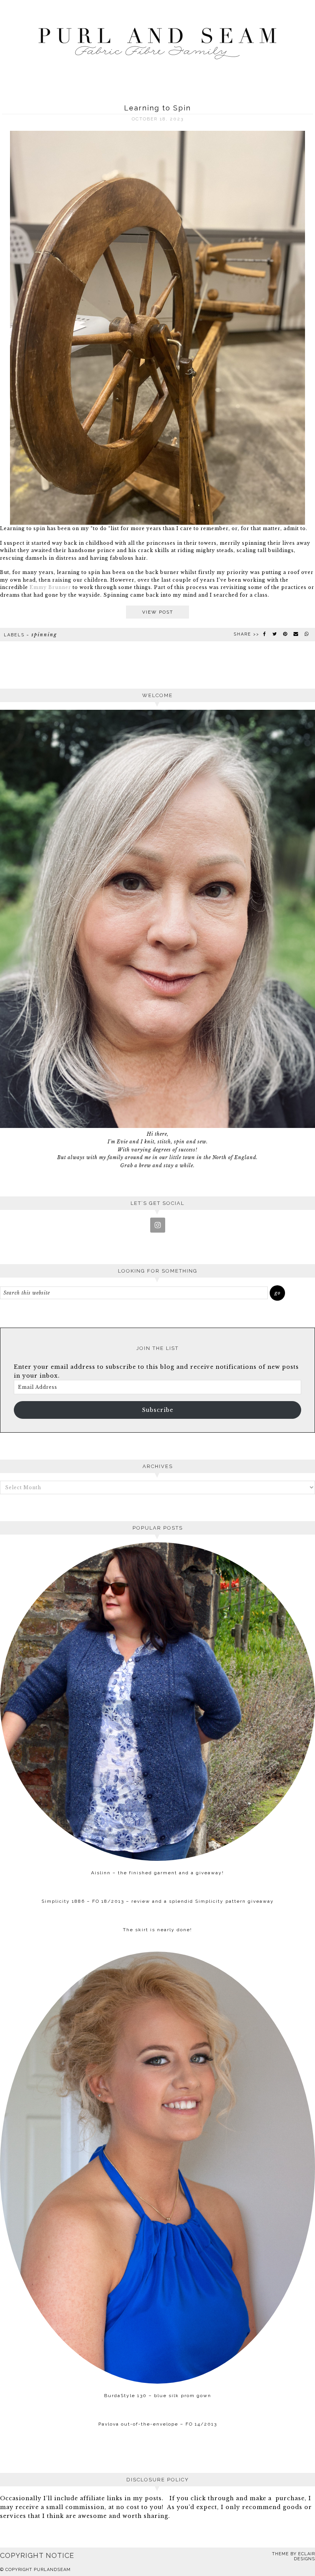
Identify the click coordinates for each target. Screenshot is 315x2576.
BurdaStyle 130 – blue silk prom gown (158, 2396)
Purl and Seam (157, 41)
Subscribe (158, 1410)
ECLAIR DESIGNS (304, 2556)
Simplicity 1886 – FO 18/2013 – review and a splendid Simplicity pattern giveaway (158, 1901)
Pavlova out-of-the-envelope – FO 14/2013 (158, 2424)
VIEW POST (158, 612)
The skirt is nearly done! (157, 1930)
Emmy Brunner (50, 587)
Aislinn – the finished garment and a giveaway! (157, 1873)
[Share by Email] (296, 634)
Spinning (44, 635)
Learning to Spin (157, 108)
